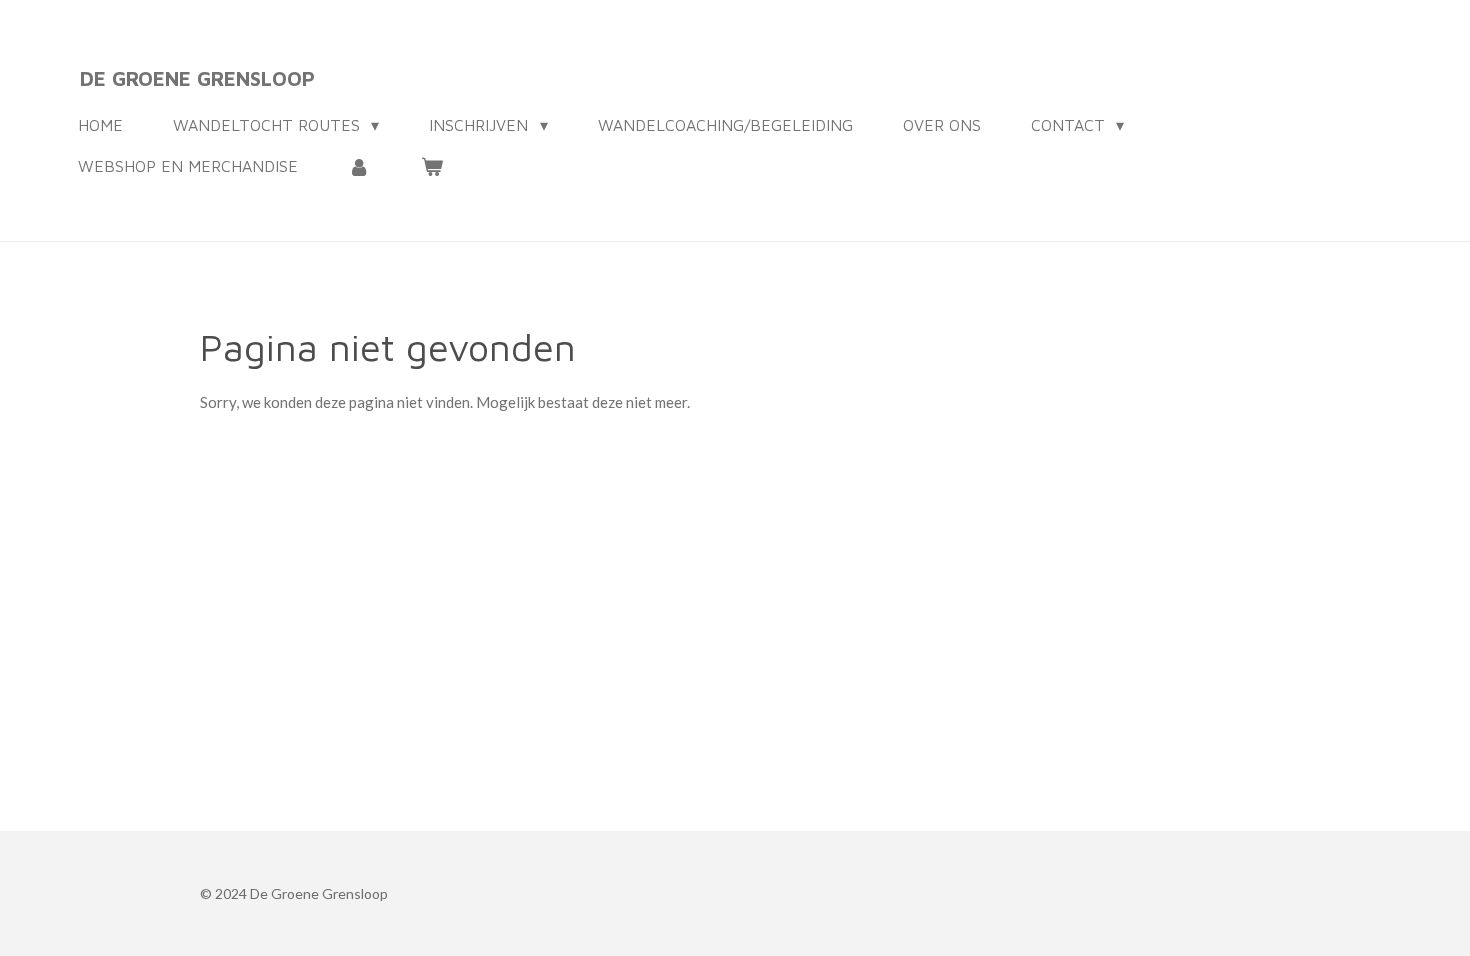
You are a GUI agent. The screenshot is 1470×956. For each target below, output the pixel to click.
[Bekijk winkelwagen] (431, 166)
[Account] (359, 166)
